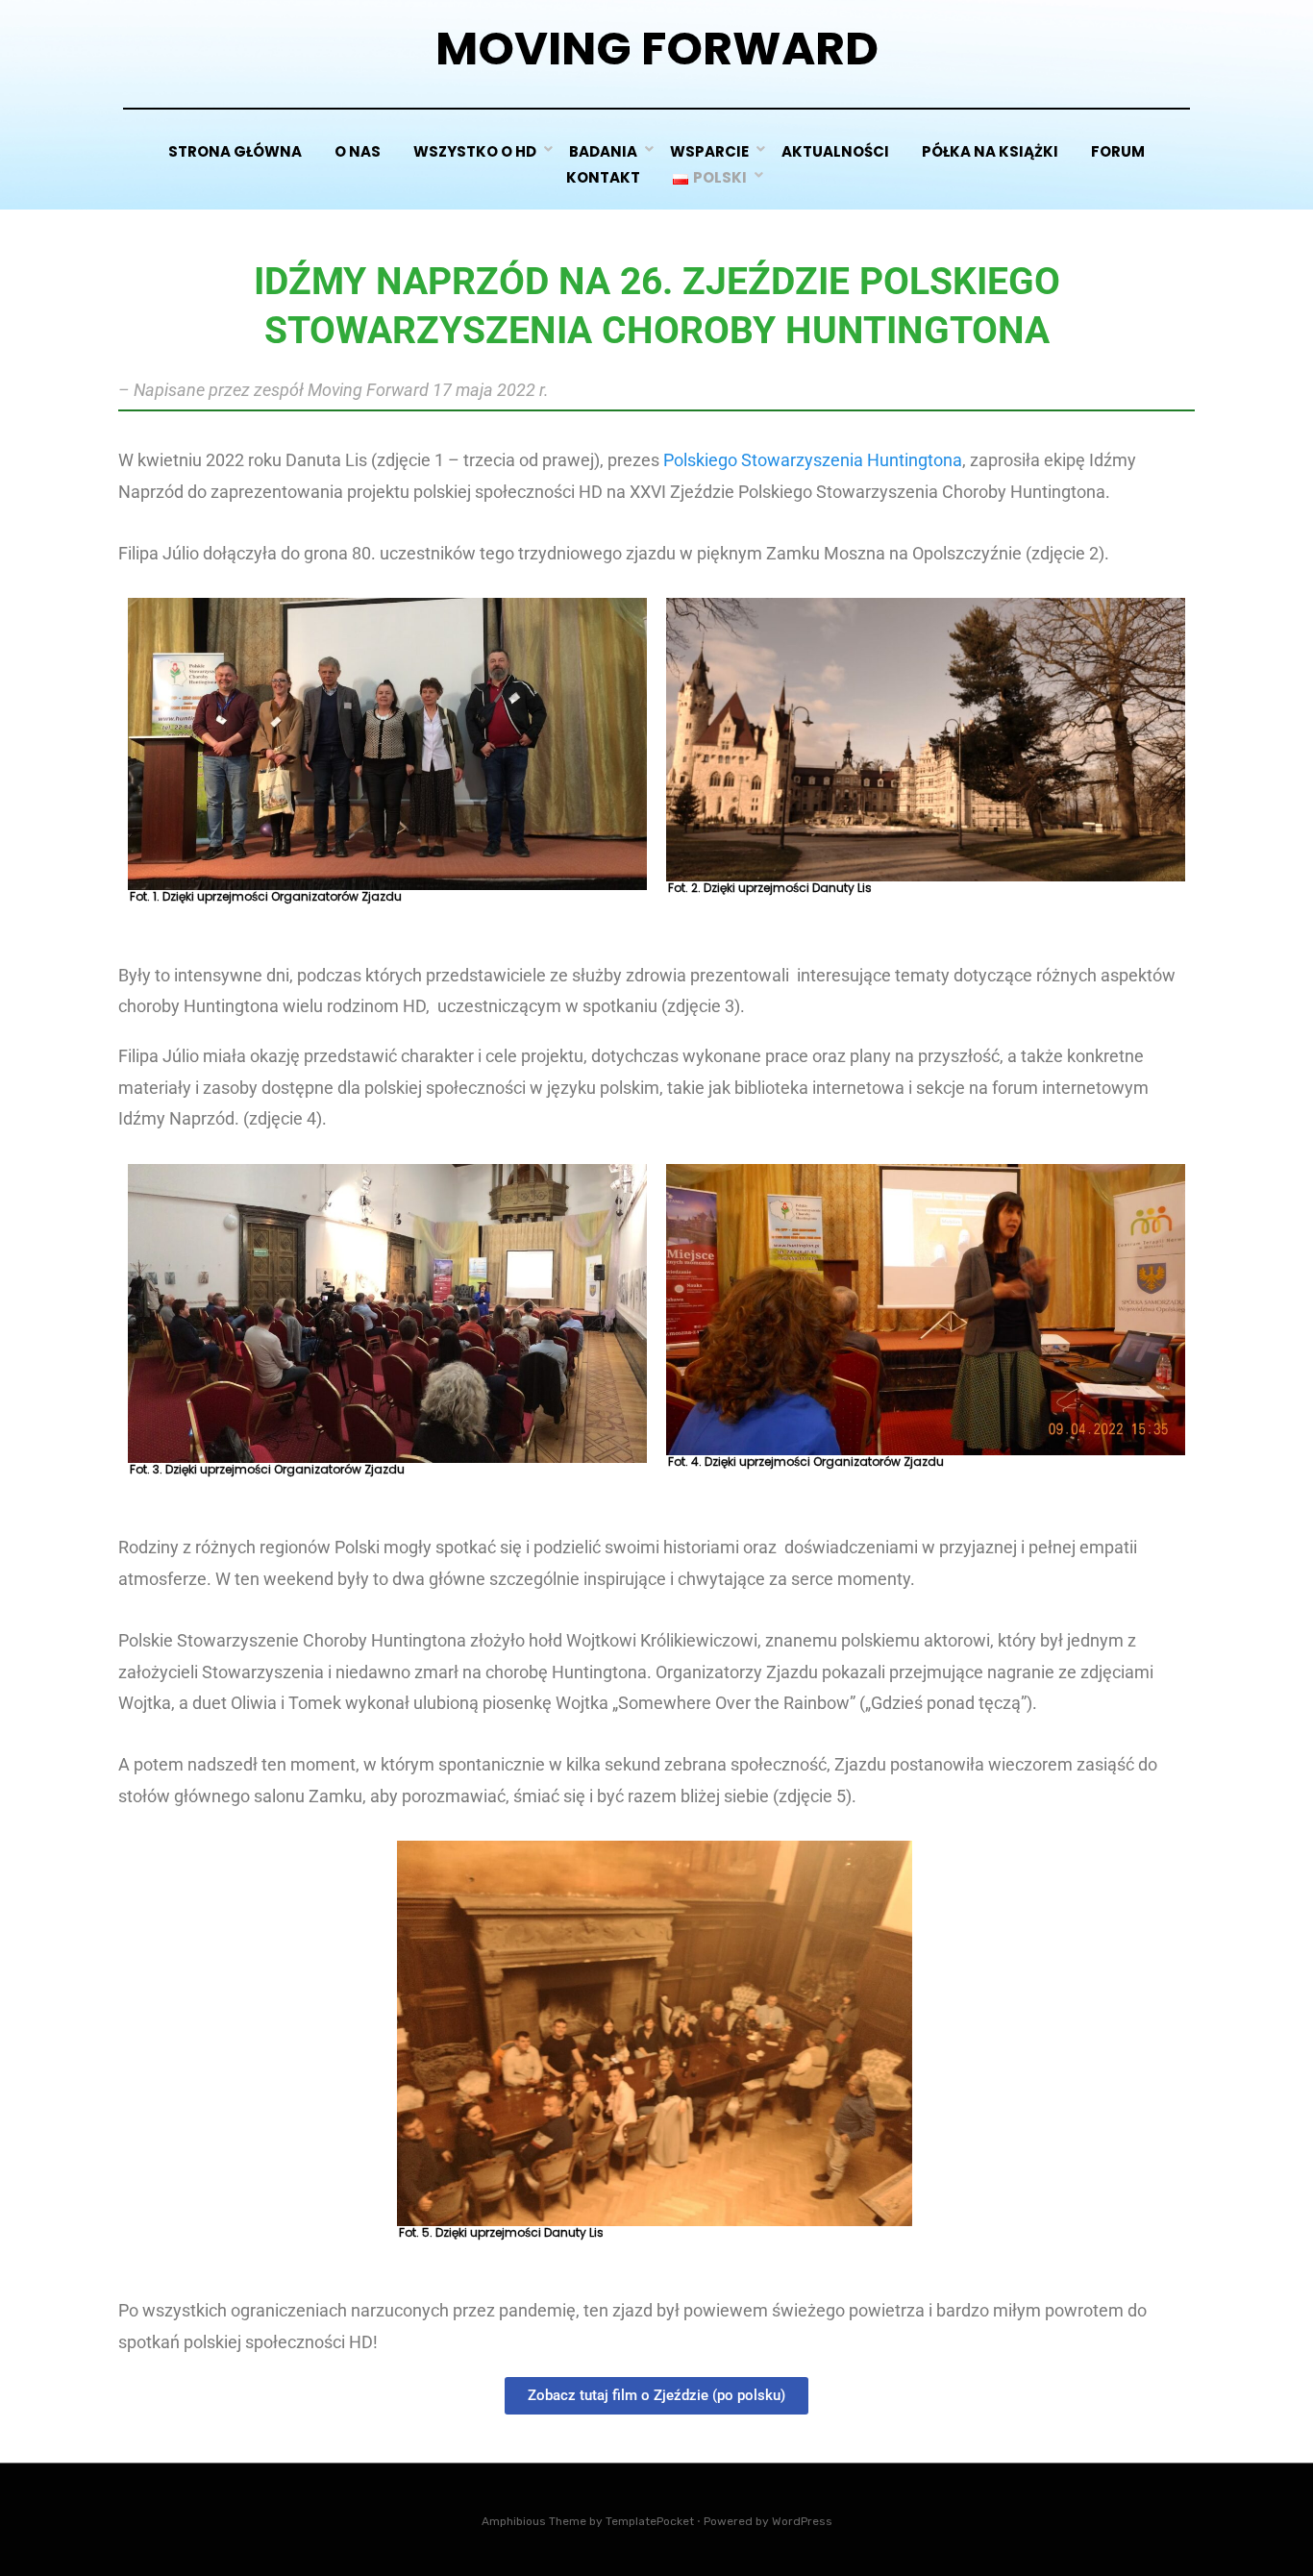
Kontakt (603, 177)
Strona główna (235, 151)
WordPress (802, 2521)
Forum (1118, 151)
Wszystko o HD (475, 151)
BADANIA (603, 151)
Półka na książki (990, 151)
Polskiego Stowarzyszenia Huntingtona (813, 460)
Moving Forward (657, 49)
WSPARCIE (709, 151)
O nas (358, 151)
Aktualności (835, 151)
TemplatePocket (650, 2521)
